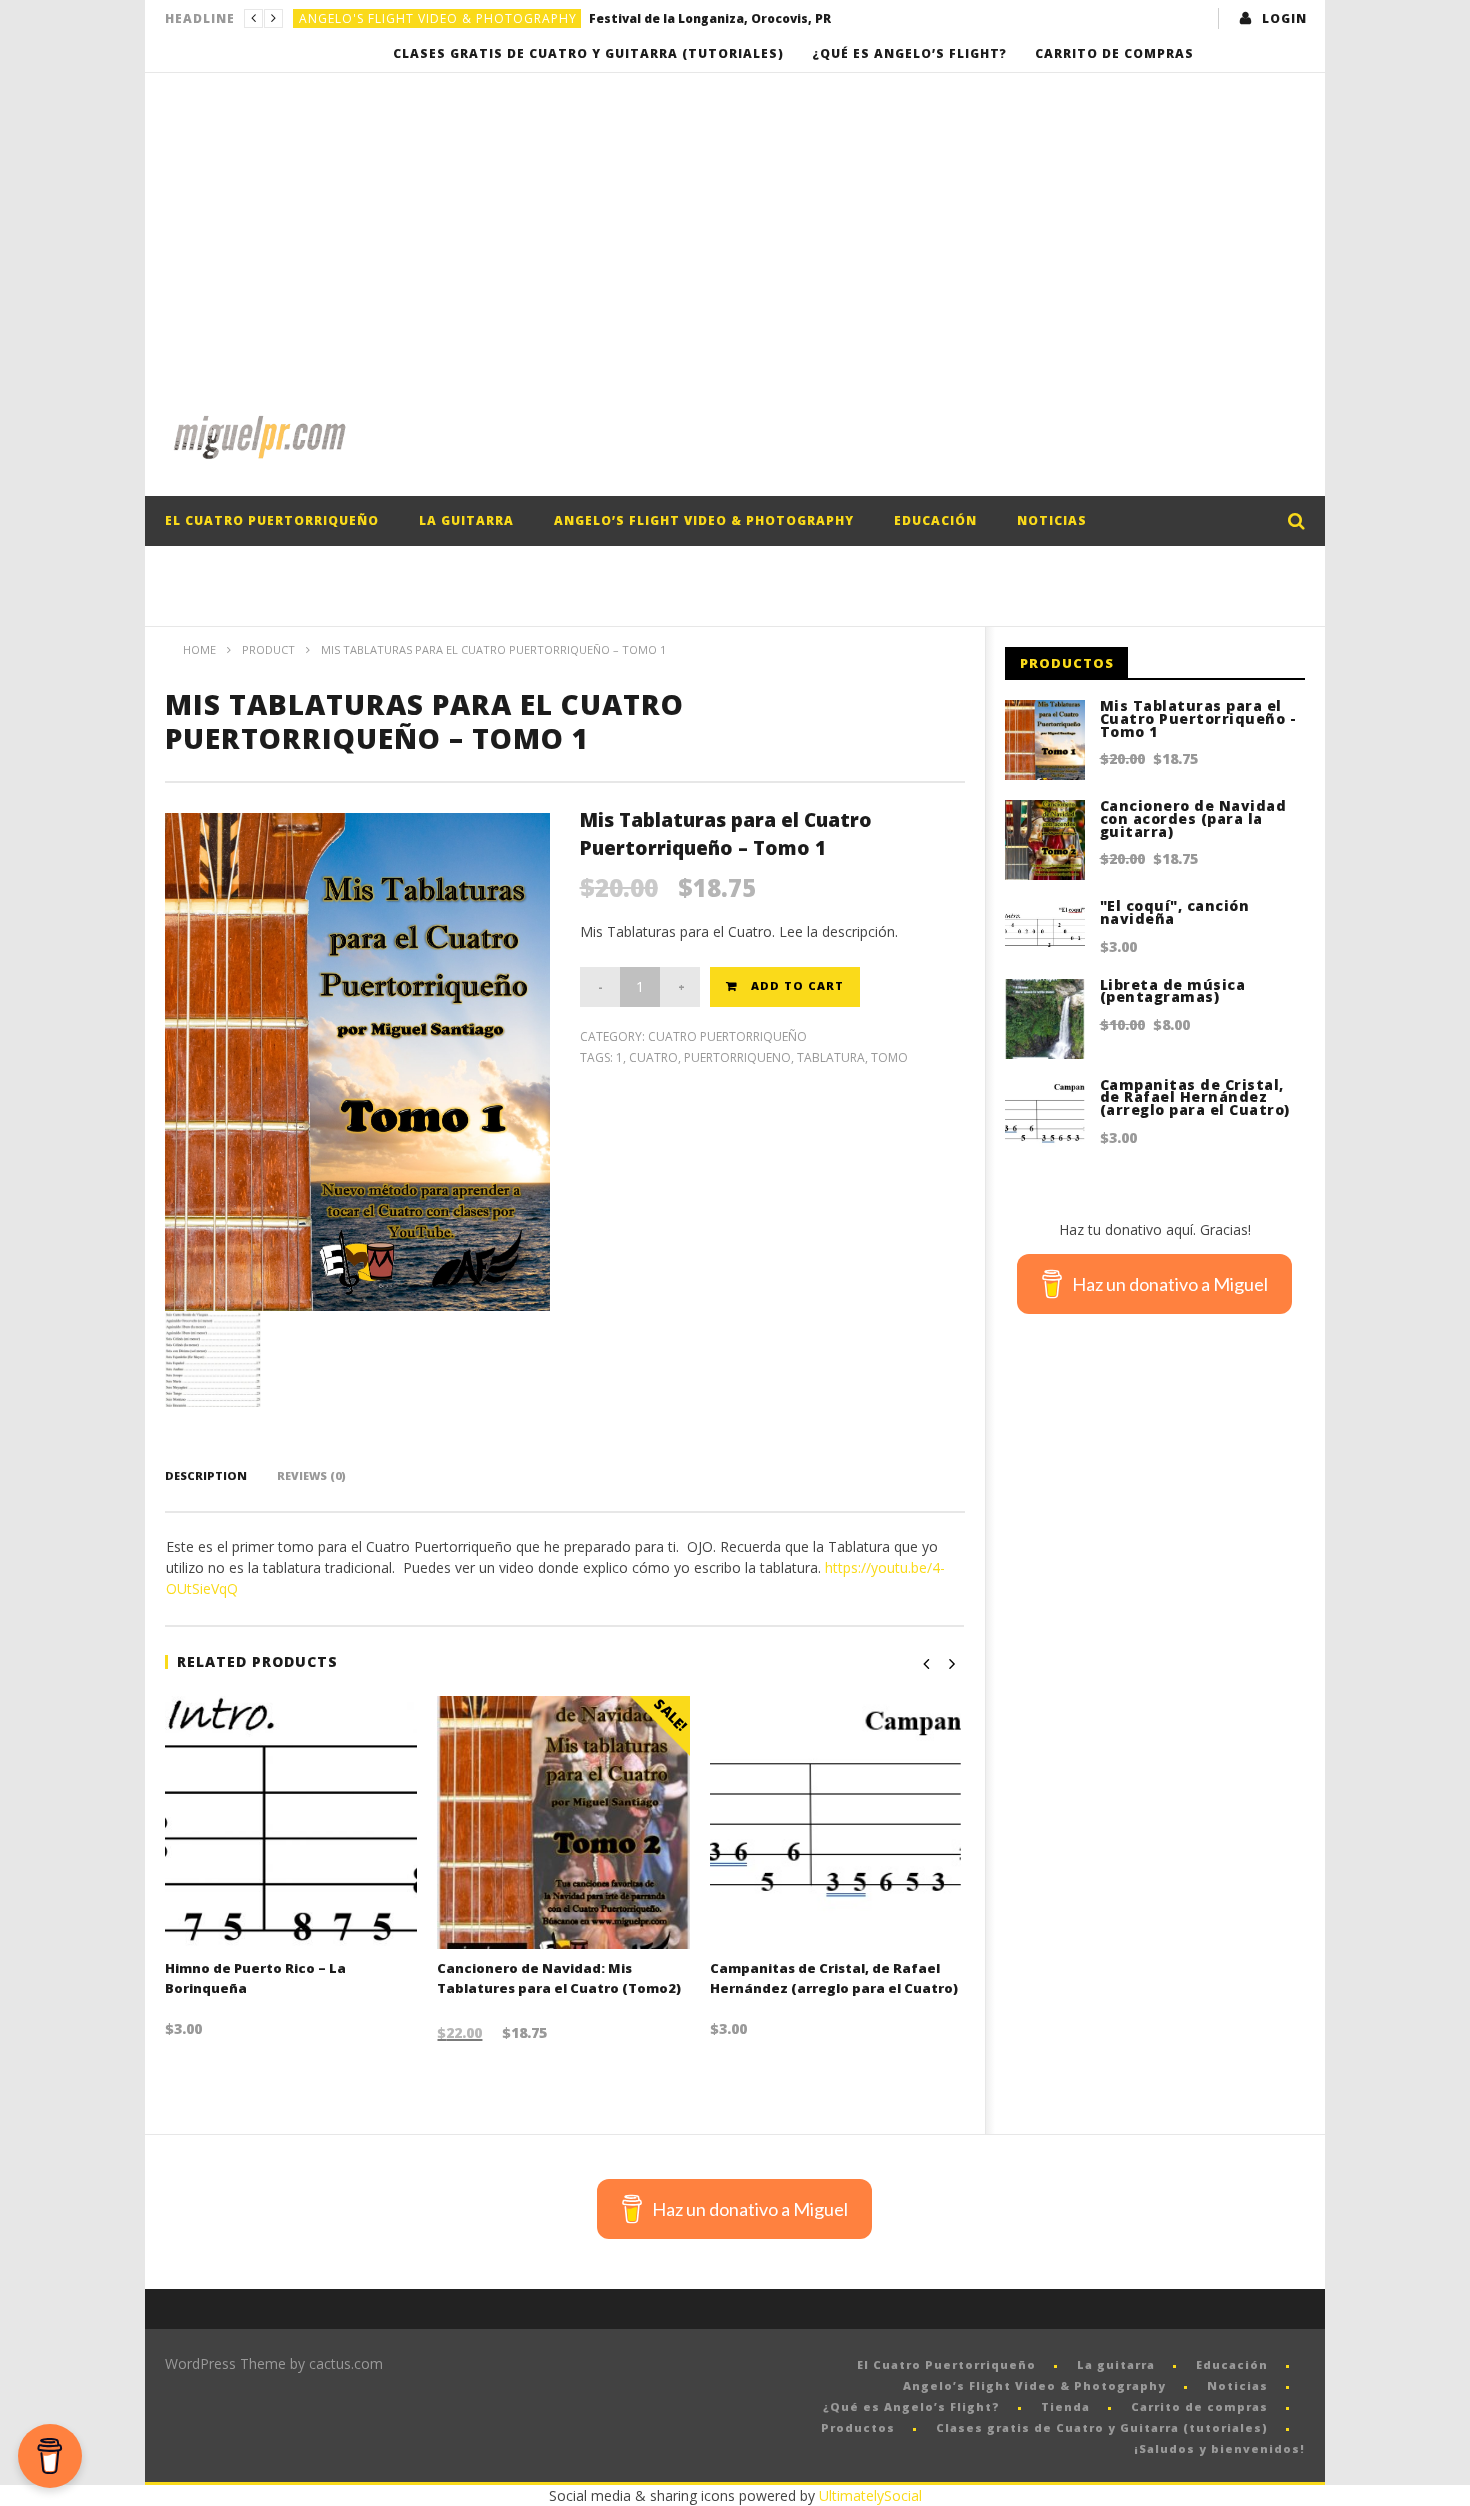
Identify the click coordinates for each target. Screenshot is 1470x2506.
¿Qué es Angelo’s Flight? (909, 53)
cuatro (653, 1057)
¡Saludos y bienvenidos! (1219, 2448)
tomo (889, 1057)
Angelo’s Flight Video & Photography (704, 520)
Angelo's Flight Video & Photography (438, 18)
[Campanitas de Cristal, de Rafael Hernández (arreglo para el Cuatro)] (836, 1822)
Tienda (1065, 2406)
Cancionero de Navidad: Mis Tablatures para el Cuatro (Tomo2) (559, 1978)
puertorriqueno (737, 1057)
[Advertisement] (735, 223)
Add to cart (797, 985)
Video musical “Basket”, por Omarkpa (710, 18)
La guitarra (466, 520)
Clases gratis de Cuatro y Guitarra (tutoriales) (588, 53)
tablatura (831, 1057)
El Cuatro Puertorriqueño (272, 520)
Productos (858, 2427)
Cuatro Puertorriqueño (727, 1036)
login (1284, 18)
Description (206, 1475)
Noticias (1052, 520)
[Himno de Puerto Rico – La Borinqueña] (291, 1822)
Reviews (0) (311, 1475)
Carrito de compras (1114, 53)
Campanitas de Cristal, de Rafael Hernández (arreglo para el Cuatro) (834, 1978)
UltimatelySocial (870, 2495)
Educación (935, 520)
